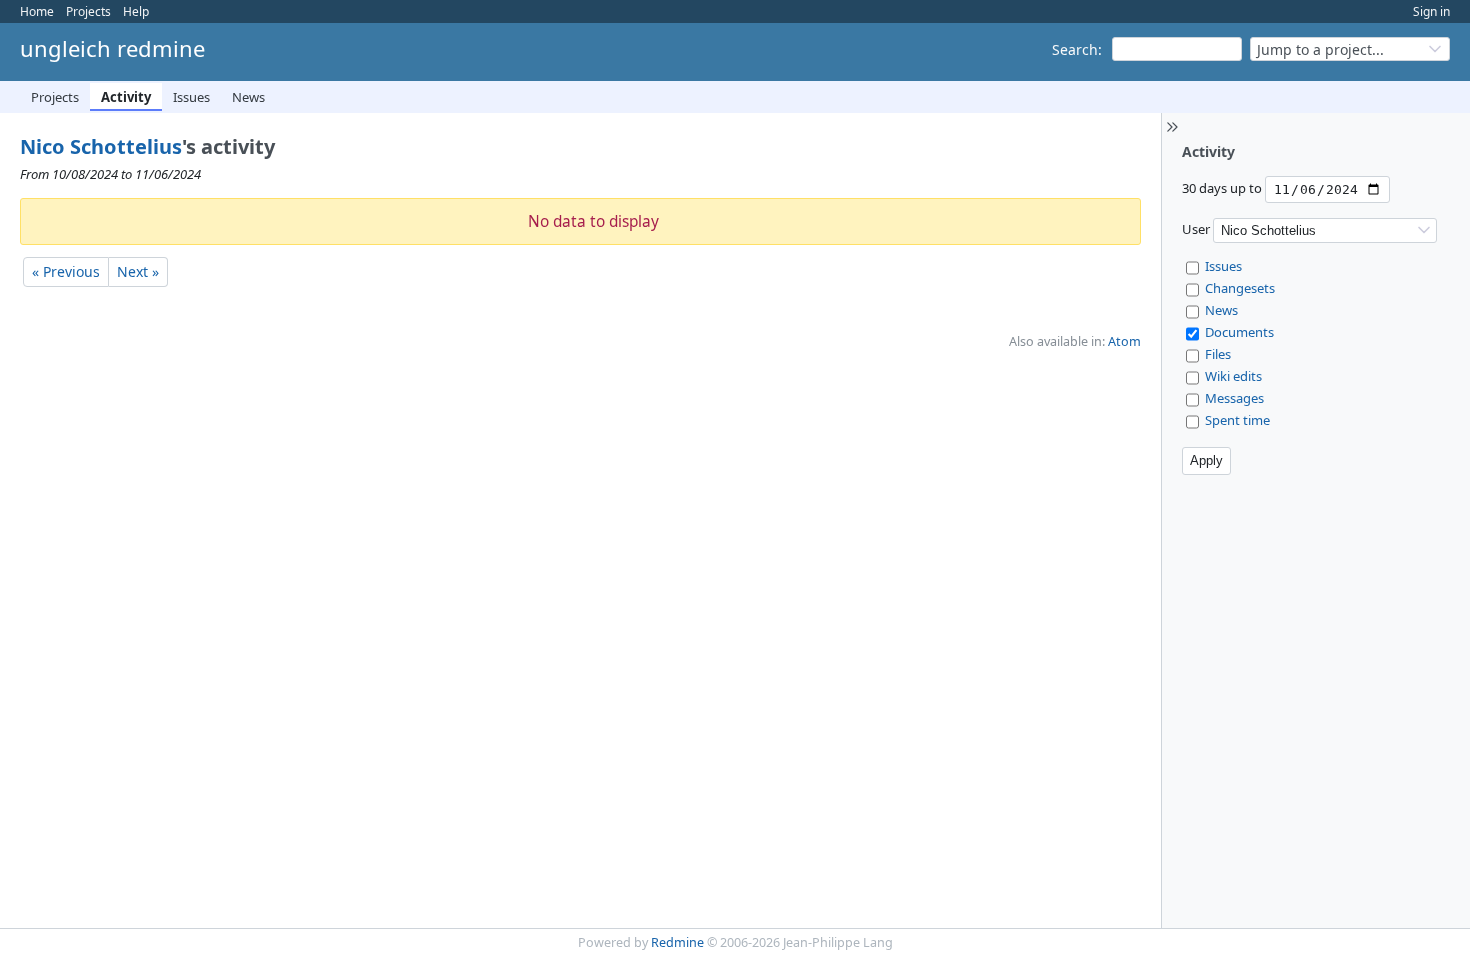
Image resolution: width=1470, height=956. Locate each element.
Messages (1234, 398)
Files (1218, 354)
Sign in (1431, 11)
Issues (191, 97)
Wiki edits (1233, 376)
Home (37, 11)
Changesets (1240, 288)
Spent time (1237, 420)
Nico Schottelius (101, 146)
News (248, 97)
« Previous (66, 271)
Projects (88, 11)
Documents (1239, 332)
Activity (126, 97)
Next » (138, 271)
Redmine (677, 942)
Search (1075, 49)
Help (136, 11)
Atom (1124, 341)
